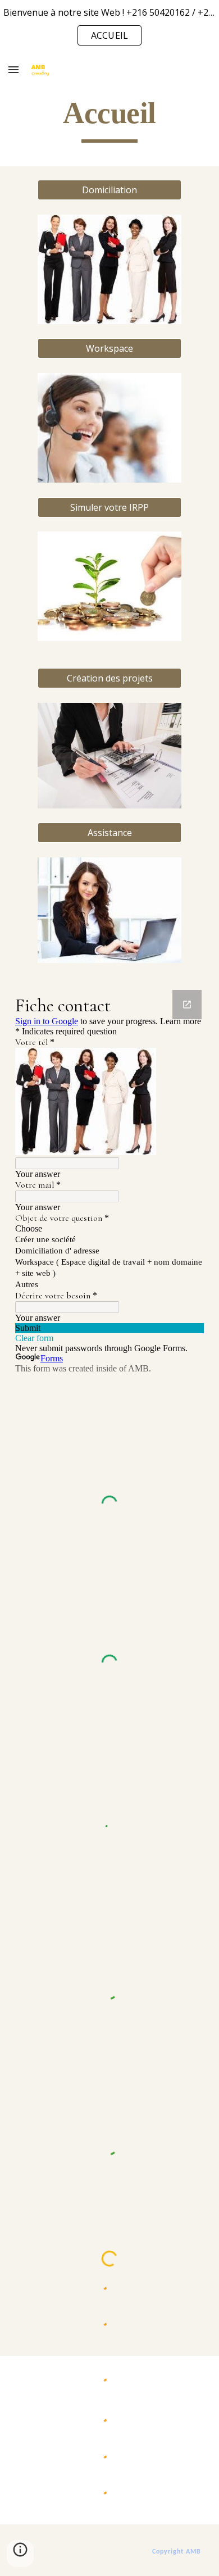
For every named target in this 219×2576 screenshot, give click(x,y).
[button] (13, 69)
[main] (109, 118)
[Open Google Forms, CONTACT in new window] (187, 1005)
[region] (109, 27)
